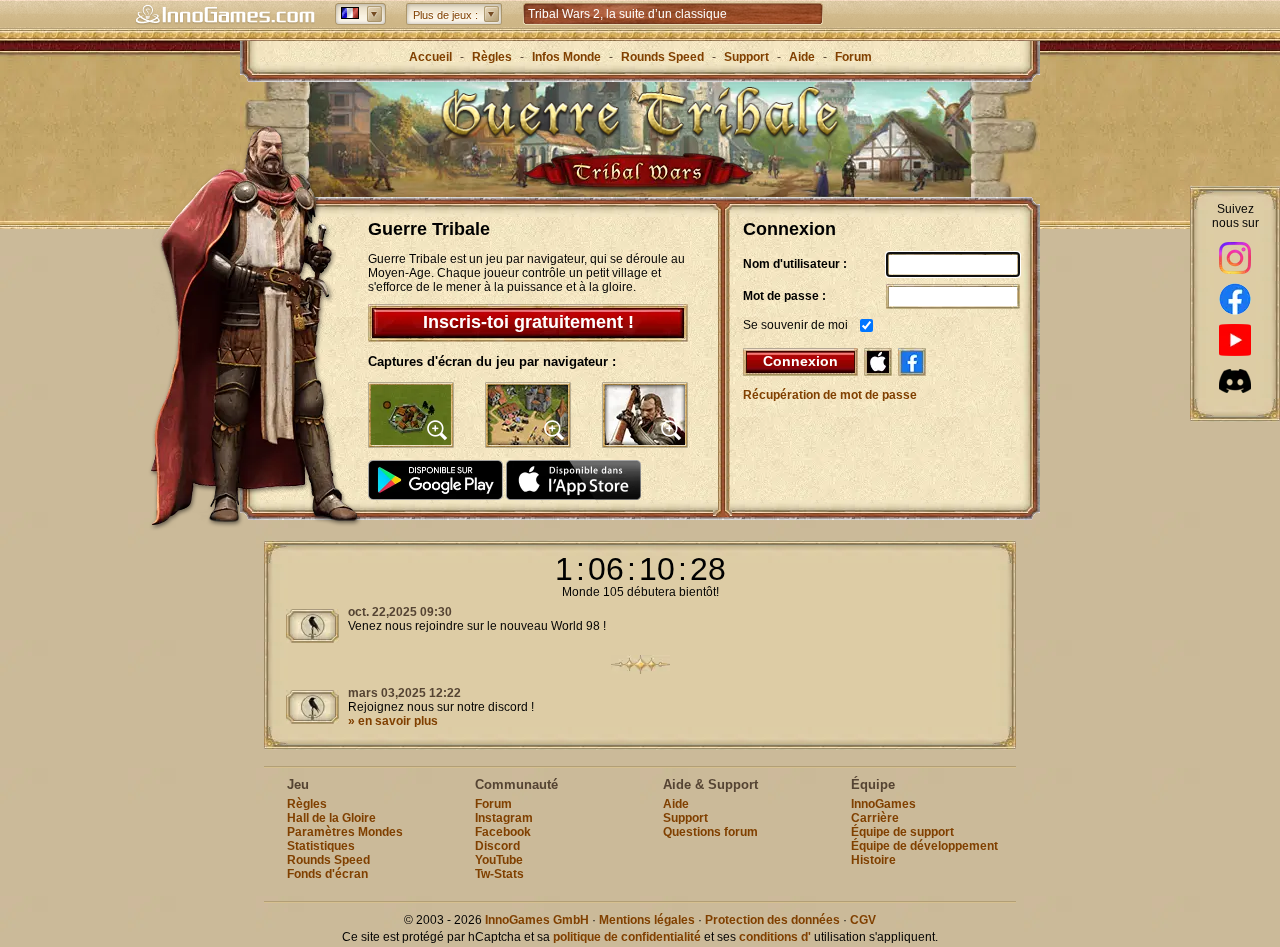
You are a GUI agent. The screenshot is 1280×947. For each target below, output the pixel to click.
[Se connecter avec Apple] (878, 362)
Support (746, 57)
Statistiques (321, 846)
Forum (853, 57)
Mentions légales (647, 920)
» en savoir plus (393, 721)
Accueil (430, 57)
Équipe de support (902, 832)
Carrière (875, 818)
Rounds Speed (662, 57)
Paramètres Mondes (345, 832)
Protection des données (772, 920)
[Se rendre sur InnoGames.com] (225, 15)
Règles (492, 57)
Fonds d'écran (327, 874)
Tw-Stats (499, 874)
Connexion (800, 361)
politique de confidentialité (627, 937)
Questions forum (710, 832)
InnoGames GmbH (537, 920)
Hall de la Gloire (331, 818)
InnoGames (883, 804)
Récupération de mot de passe (830, 395)
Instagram (504, 818)
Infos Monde (566, 57)
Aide (802, 57)
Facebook (503, 832)
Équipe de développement (924, 846)
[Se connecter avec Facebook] (912, 362)
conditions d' (775, 937)
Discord (497, 846)
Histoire (873, 860)
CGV (863, 920)
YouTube (499, 860)
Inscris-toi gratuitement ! (528, 322)
